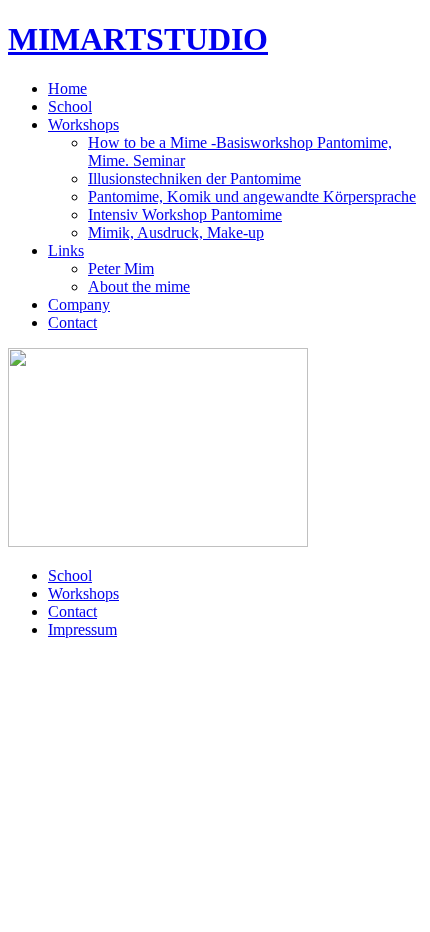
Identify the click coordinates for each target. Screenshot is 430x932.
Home (67, 88)
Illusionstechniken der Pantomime (194, 178)
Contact (72, 322)
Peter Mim (121, 268)
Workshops (83, 124)
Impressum (82, 629)
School (70, 106)
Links (66, 250)
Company (79, 304)
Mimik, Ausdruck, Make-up (176, 232)
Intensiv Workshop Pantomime (185, 214)
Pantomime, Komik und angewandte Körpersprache (252, 196)
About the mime (139, 286)
